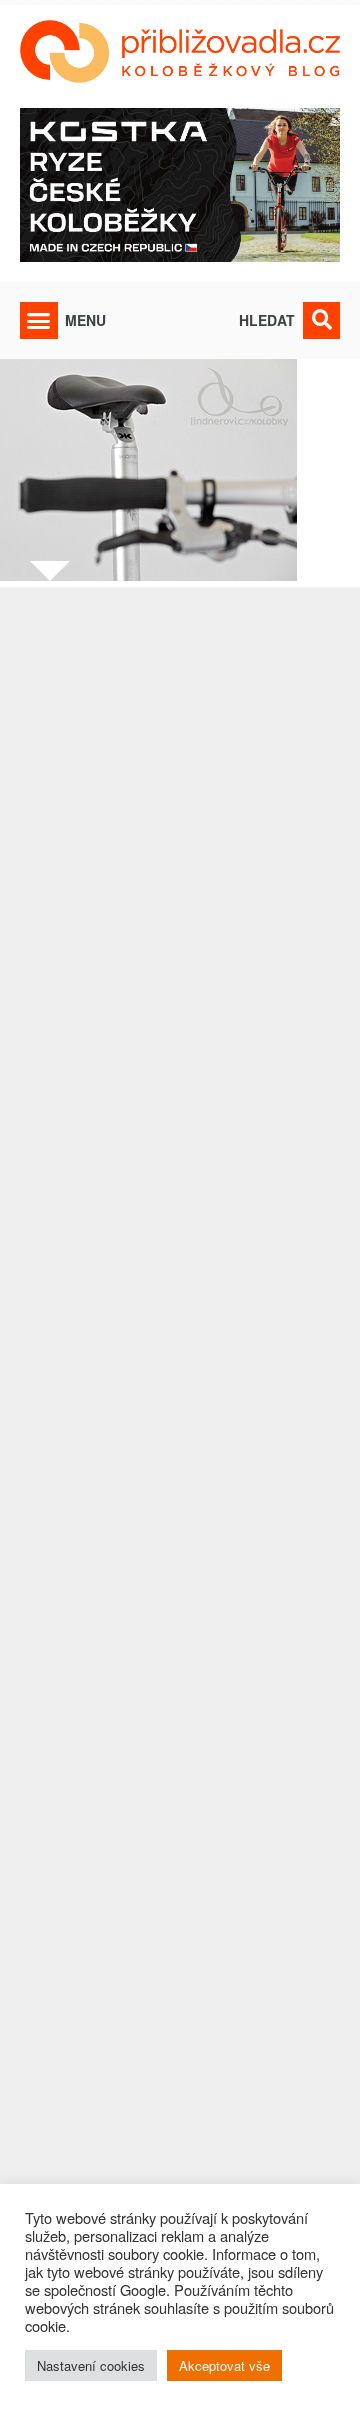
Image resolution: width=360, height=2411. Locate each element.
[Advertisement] (180, 1459)
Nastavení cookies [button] (91, 2365)
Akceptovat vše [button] (224, 2365)
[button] (39, 321)
